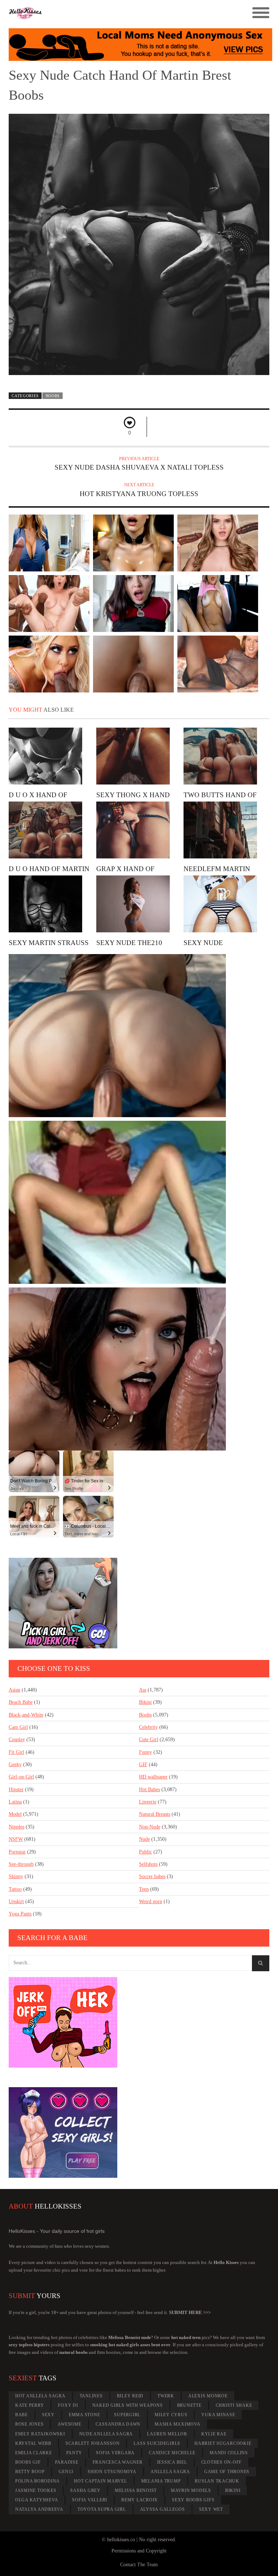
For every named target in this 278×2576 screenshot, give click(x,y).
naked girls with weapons (128, 2405)
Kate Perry (30, 2405)
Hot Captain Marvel (100, 2481)
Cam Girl (18, 1727)
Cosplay (17, 1739)
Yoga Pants (20, 1914)
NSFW (16, 1839)
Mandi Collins (229, 2453)
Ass (143, 1690)
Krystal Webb (33, 2443)
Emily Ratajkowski (40, 2434)
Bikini (145, 1702)
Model (15, 1814)
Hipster (16, 1790)
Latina (15, 1802)
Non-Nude (150, 1827)
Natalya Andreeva (39, 2509)
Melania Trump (161, 2481)
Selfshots (148, 1864)
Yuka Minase (218, 2415)
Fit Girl (16, 1752)
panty (74, 2453)
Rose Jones (30, 2424)
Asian (14, 1690)
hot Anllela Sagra (40, 2396)
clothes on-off (222, 2462)
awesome (69, 2424)
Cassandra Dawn (118, 2424)
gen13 (66, 2472)
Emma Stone (85, 2415)
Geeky (15, 1765)
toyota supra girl (102, 2509)
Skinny (16, 1876)
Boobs (53, 396)
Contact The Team (139, 2565)
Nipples (16, 1827)
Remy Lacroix (140, 2500)
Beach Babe (21, 1702)
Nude (144, 1839)
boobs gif (28, 2462)
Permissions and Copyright (139, 2551)
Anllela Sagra (170, 2472)
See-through (21, 1864)
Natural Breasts (155, 1814)
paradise (67, 2462)
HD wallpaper (153, 1777)
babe (22, 2415)
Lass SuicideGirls (157, 2443)
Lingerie (148, 1802)
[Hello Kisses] (106, 13)
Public (146, 1852)
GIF (143, 1765)
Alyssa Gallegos (163, 2509)
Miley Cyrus (171, 2415)
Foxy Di (68, 2405)
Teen (144, 1889)
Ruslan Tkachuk (217, 2481)
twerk (166, 2396)
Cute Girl (149, 1739)
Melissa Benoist (136, 2490)
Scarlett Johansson (93, 2443)
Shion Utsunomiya (112, 2472)
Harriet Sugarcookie (223, 2443)
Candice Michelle (172, 2453)
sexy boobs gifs (193, 2500)
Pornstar (17, 1852)
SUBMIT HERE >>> (190, 2312)
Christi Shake (234, 2405)
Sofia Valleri (90, 2500)
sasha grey (85, 2490)
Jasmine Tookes (36, 2490)
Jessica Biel (172, 2462)
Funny (146, 1752)
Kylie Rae (214, 2434)
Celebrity (148, 1727)
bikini (233, 2490)
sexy (48, 2415)
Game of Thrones (227, 2472)
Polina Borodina (37, 2481)
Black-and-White (26, 1715)
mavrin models (191, 2490)
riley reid (130, 2396)
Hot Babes (149, 1790)
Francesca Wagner (118, 2462)
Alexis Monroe (208, 2396)
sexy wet (211, 2509)
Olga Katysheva (37, 2500)
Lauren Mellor (167, 2434)
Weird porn (151, 1901)
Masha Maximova (178, 2424)
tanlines (91, 2396)
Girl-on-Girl (21, 1777)
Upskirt (16, 1901)
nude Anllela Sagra (106, 2434)
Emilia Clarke (34, 2453)
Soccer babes (152, 1876)
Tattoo (15, 1889)
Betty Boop (30, 2472)
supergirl (127, 2415)
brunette (189, 2405)
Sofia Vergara (115, 2453)
